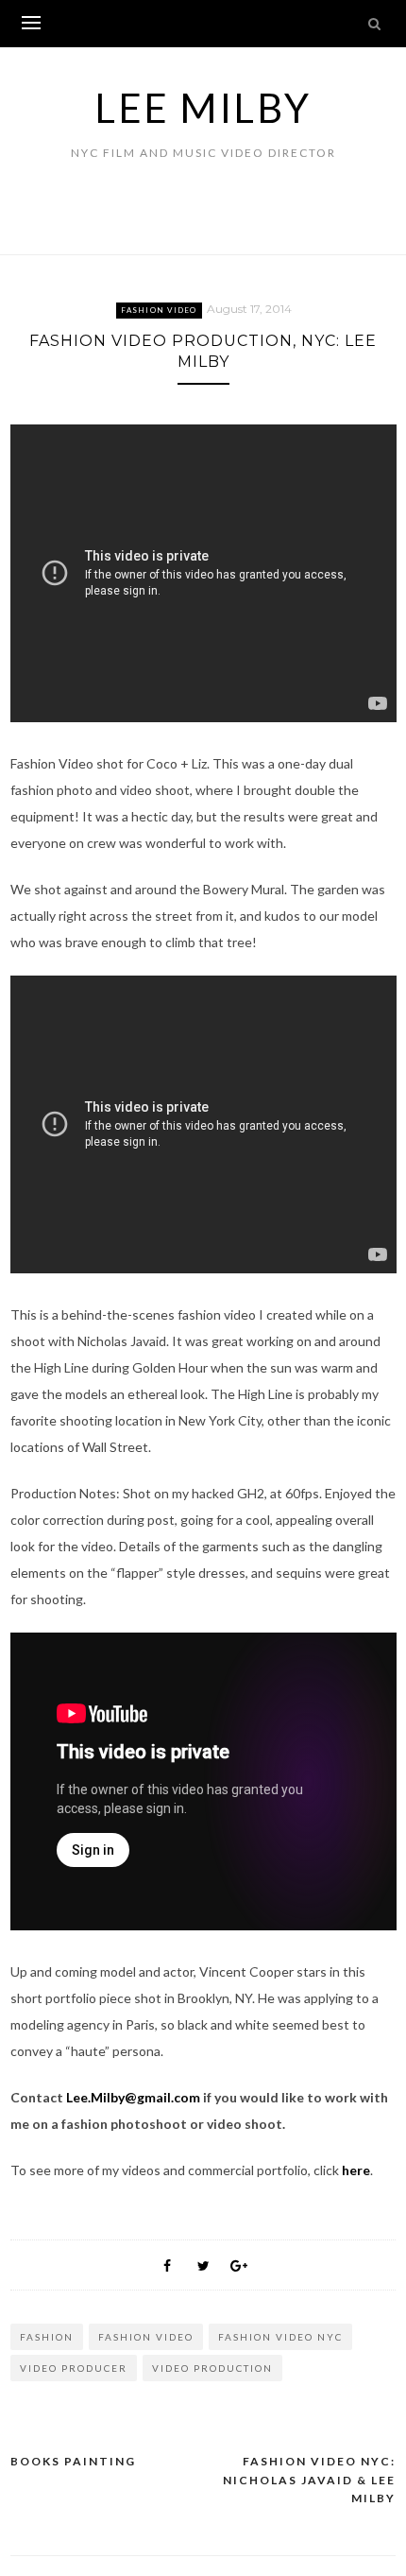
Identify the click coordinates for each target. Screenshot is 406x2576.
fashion (47, 2337)
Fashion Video (159, 310)
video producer (74, 2368)
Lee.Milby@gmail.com (133, 2097)
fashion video (146, 2337)
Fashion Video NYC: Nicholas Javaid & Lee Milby (309, 2480)
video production (212, 2368)
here (356, 2170)
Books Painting (73, 2461)
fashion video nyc (280, 2337)
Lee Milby (203, 108)
